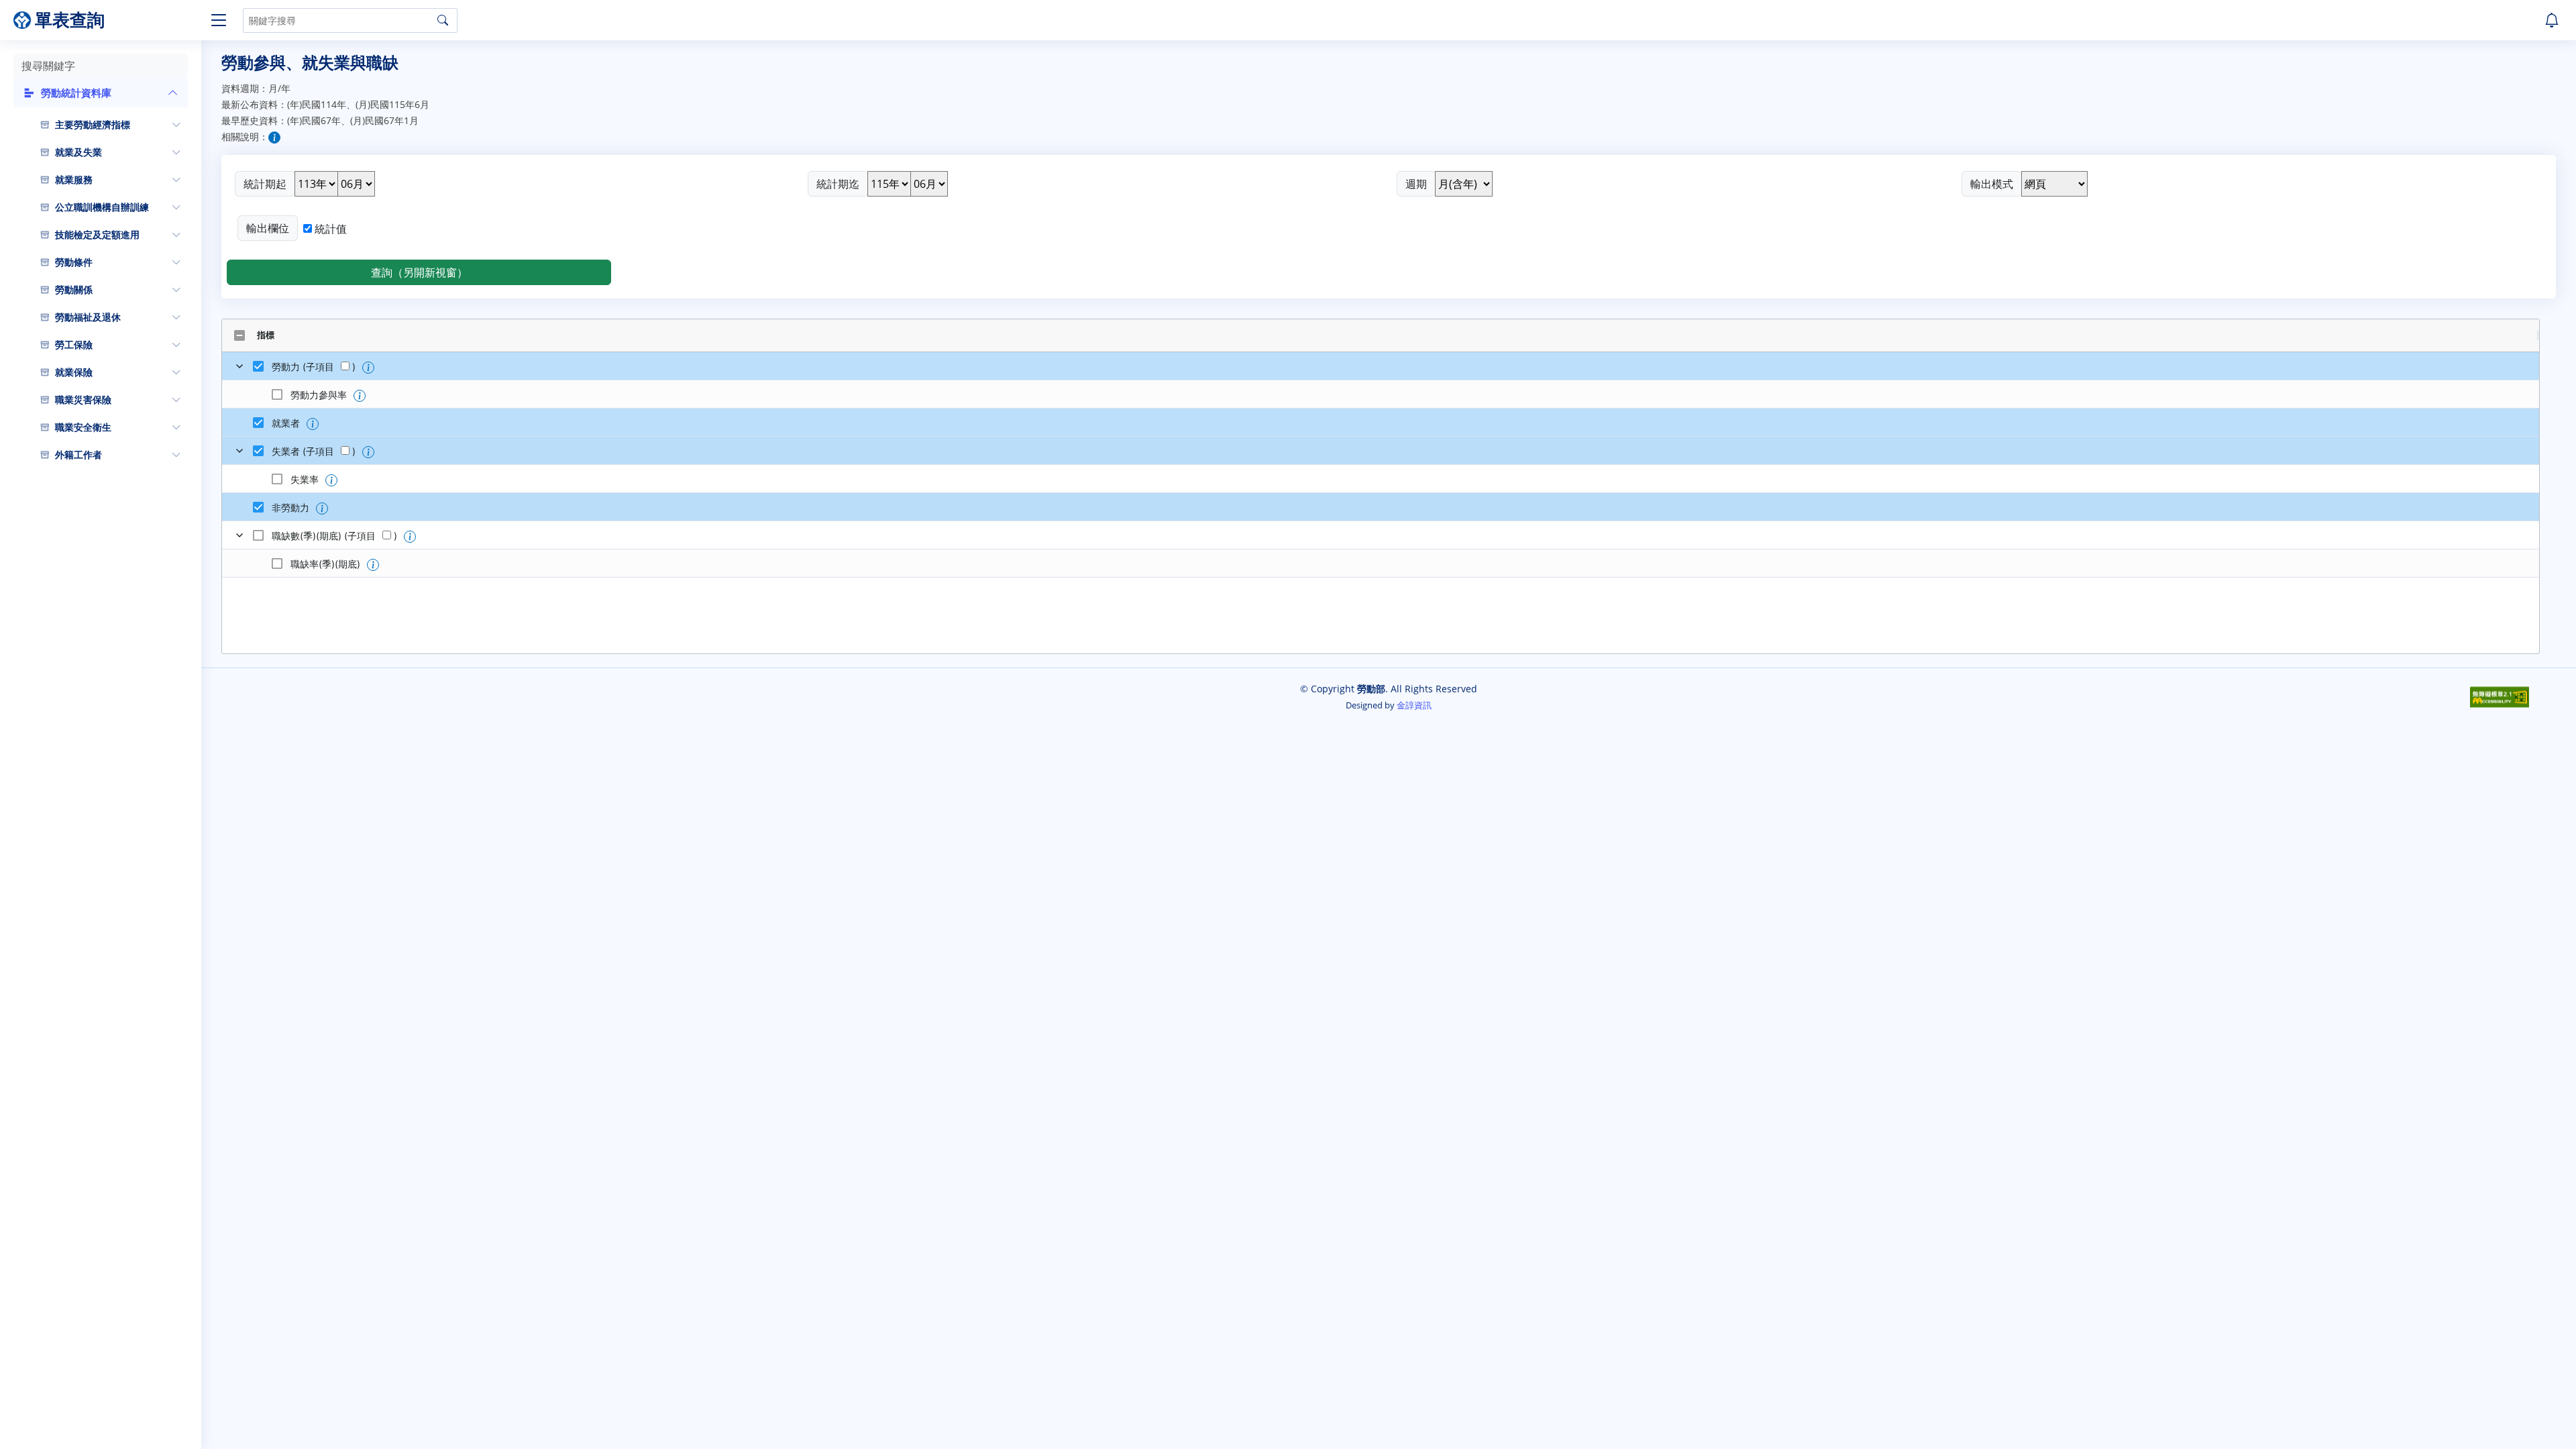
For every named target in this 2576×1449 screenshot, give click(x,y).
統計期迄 (838, 184)
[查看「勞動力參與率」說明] (360, 396)
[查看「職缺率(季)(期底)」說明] (373, 565)
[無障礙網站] (2500, 696)
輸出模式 (1992, 184)
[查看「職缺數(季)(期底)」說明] (410, 537)
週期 (1416, 184)
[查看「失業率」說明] (331, 480)
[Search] (443, 20)
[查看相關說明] (274, 138)
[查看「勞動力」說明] (368, 368)
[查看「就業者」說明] (313, 424)
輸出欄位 (268, 228)
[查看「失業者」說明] (368, 452)
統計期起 (265, 184)
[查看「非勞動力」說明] (322, 508)
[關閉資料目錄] (215, 20)
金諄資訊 (1414, 705)
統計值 (331, 229)
